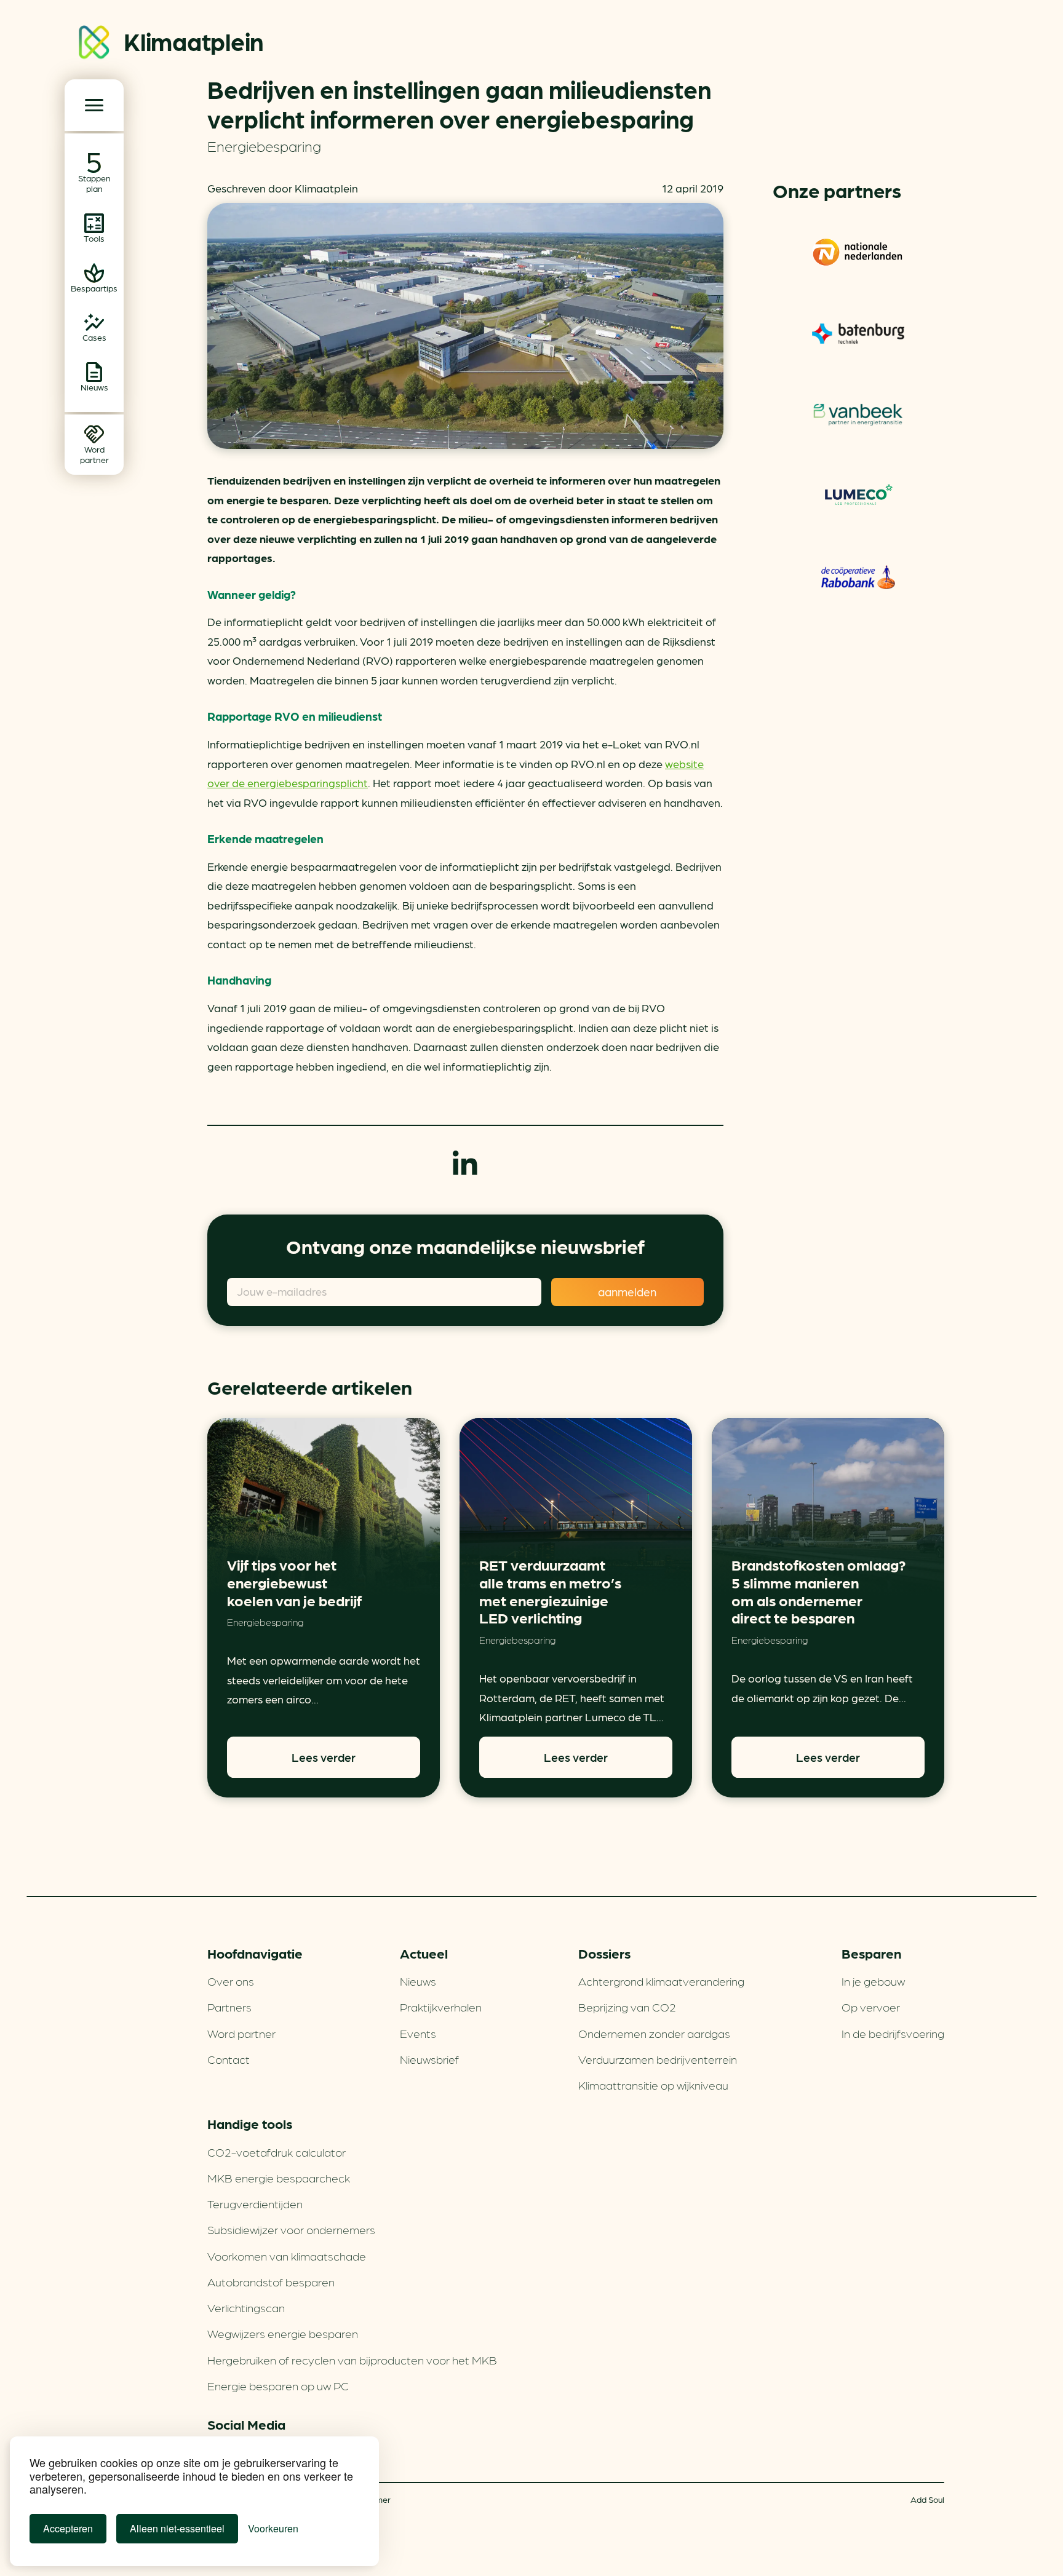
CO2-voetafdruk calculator (277, 2152)
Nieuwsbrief (429, 2059)
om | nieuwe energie (858, 252)
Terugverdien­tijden (255, 2203)
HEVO (858, 414)
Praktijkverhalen (441, 2007)
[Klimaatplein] (94, 45)
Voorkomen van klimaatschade (287, 2256)
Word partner (241, 2033)
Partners (229, 2007)
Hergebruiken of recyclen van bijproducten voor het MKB (352, 2360)
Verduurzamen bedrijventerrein (658, 2059)
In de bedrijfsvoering (893, 2033)
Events (418, 2033)
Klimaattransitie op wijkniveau (653, 2085)
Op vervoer (871, 2007)
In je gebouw (873, 1981)
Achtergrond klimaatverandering (661, 1981)
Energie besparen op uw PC (278, 2385)
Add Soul (927, 2499)
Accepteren (68, 2528)
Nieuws (418, 1981)
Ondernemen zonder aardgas (654, 2033)
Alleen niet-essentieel (177, 2528)
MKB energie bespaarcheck (279, 2178)
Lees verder (324, 1757)
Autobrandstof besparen (271, 2281)
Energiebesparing (264, 145)
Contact (229, 2059)
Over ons (231, 1981)
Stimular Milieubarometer (858, 577)
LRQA (858, 333)
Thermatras (858, 496)
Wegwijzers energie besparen (283, 2333)
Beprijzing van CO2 (627, 2007)
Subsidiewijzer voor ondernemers (291, 2229)
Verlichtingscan (246, 2307)
